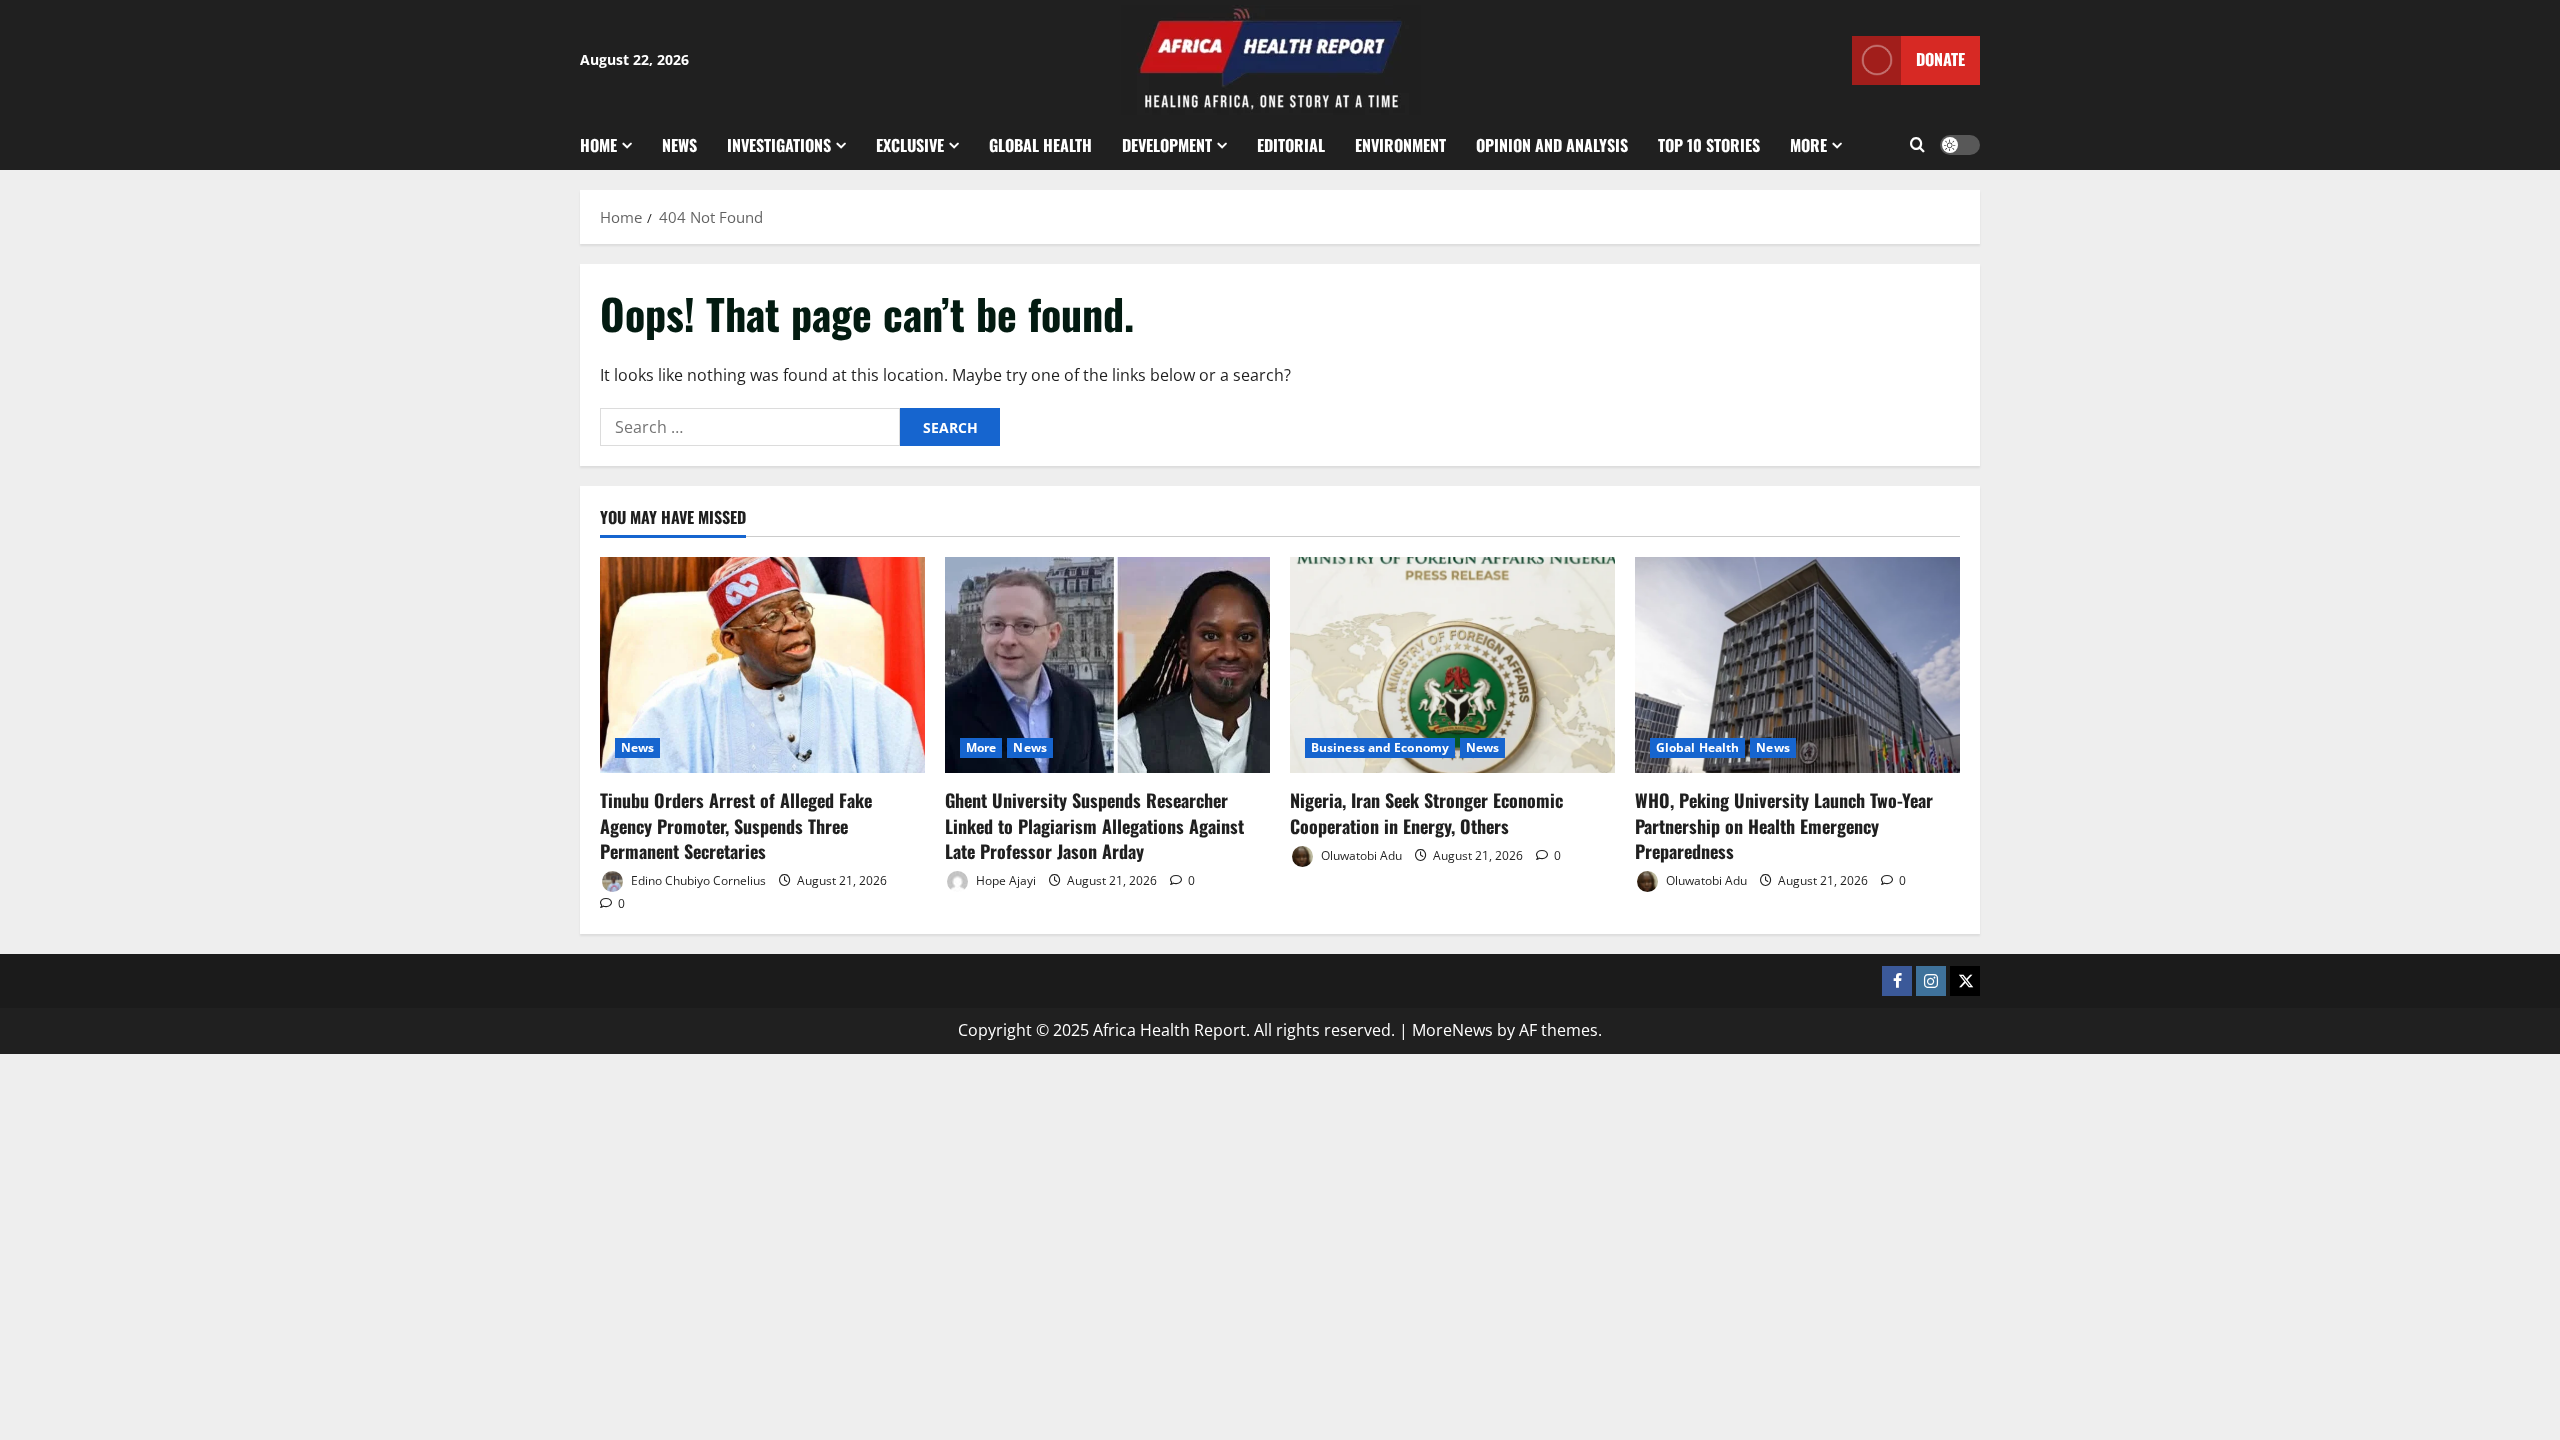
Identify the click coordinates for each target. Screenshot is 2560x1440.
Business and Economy (1380, 747)
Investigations (779, 145)
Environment (1400, 145)
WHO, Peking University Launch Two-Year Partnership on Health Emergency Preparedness (1784, 825)
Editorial (1291, 145)
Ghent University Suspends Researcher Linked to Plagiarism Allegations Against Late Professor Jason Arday (1094, 825)
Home (598, 145)
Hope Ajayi (1004, 880)
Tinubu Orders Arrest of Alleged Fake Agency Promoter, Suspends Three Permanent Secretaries (736, 825)
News (679, 145)
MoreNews (1452, 1030)
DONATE (1940, 59)
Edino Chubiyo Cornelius (697, 880)
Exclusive (910, 145)
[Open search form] (1917, 145)
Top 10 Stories (1709, 145)
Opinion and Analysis (1552, 145)
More (1808, 145)
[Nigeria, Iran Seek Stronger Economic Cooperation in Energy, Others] (1452, 665)
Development (1167, 145)
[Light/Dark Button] (1960, 145)
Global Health (1040, 145)
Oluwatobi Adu (1360, 855)
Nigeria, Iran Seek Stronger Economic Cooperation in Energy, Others (1426, 812)
